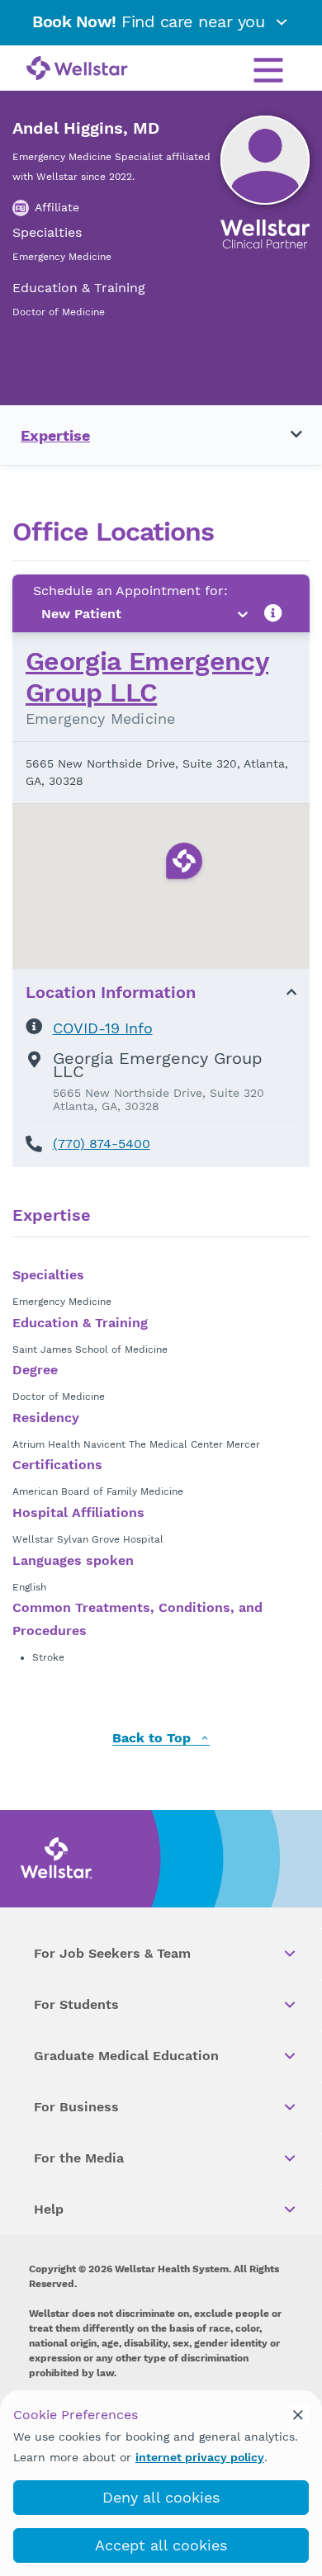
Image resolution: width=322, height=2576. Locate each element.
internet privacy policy (200, 2457)
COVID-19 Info (103, 1028)
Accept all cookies (161, 2545)
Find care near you (151, 21)
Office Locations (113, 532)
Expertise (55, 435)
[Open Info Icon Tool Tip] (273, 614)
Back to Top (154, 1739)
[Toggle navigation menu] (286, 435)
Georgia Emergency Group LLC (147, 677)
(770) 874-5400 (102, 1144)
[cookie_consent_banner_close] (298, 2414)
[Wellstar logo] (77, 69)
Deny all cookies (161, 2497)
